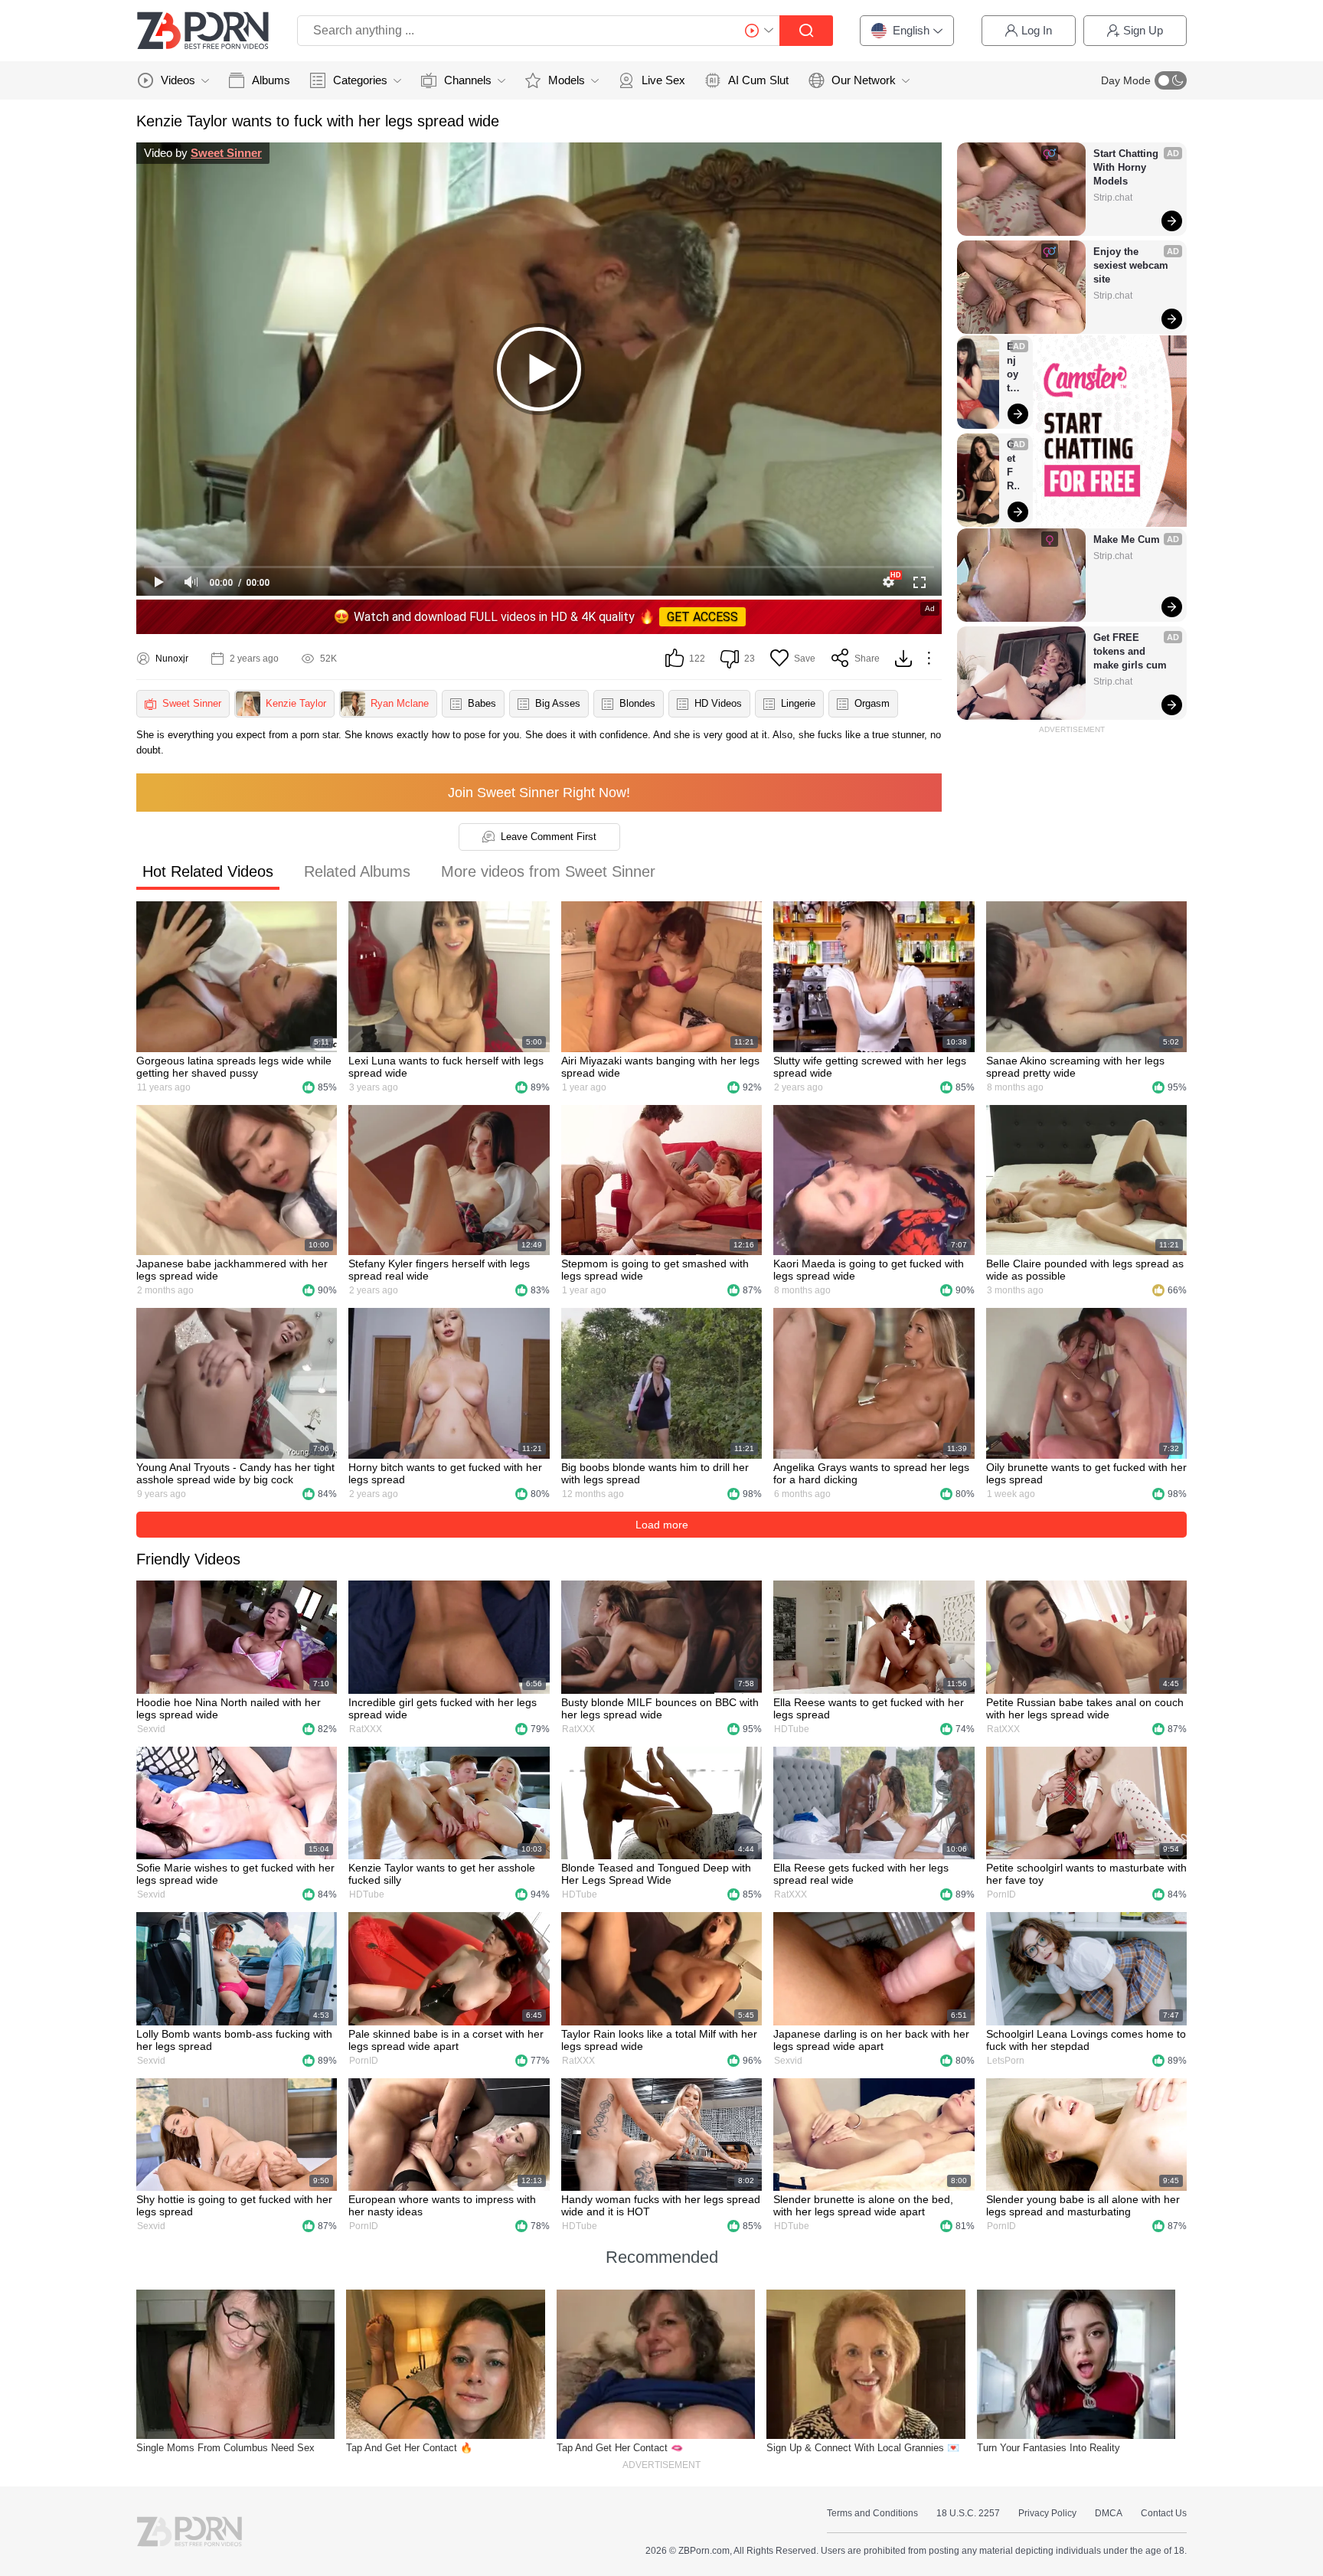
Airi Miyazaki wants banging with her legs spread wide (660, 1067)
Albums (271, 80)
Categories (360, 80)
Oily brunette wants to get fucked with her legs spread (1086, 1473)
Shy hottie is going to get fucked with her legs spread (234, 2205)
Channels (468, 80)
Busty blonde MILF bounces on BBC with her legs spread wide (660, 1708)
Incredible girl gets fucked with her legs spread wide (443, 1708)
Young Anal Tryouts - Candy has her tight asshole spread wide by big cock (235, 1473)
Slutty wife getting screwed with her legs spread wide (870, 1067)
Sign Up (1143, 30)
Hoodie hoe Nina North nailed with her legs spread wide (229, 1708)
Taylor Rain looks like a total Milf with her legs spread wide (659, 2040)
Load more (662, 1525)
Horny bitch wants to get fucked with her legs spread (445, 1473)
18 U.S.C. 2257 (968, 2513)
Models (567, 80)
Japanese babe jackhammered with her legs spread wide (232, 1270)
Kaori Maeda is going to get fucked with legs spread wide (869, 1270)
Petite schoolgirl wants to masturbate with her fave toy (1086, 1874)
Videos (178, 80)
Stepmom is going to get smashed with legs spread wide (655, 1270)
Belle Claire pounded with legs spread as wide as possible (1085, 1270)
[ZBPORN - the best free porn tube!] (203, 31)
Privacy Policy (1047, 2513)
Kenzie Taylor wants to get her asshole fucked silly (442, 1874)
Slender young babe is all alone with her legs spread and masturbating (1083, 2205)
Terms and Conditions (872, 2513)
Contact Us (1164, 2513)
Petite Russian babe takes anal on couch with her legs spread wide (1085, 1708)
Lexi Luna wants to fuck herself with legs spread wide (446, 1067)
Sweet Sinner (226, 153)
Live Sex (663, 80)
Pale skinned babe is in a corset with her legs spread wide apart (446, 2040)
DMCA (1109, 2513)
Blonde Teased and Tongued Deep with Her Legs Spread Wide (656, 1874)
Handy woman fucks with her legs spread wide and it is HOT (661, 2205)
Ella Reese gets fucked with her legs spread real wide (861, 1874)
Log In (1037, 30)
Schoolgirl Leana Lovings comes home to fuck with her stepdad (1086, 2040)
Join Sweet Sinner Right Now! (539, 793)
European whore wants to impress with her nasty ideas (442, 2205)
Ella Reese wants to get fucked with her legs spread (869, 1708)
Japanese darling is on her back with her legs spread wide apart (871, 2040)
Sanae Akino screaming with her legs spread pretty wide (1075, 1067)
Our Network (864, 80)
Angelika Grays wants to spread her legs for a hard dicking (871, 1473)
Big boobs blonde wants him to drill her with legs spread (655, 1473)
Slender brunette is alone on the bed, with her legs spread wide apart (863, 2205)
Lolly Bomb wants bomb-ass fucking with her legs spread (234, 2040)
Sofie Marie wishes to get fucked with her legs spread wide (235, 1874)
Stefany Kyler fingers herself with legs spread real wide (439, 1270)
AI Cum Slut (758, 80)
